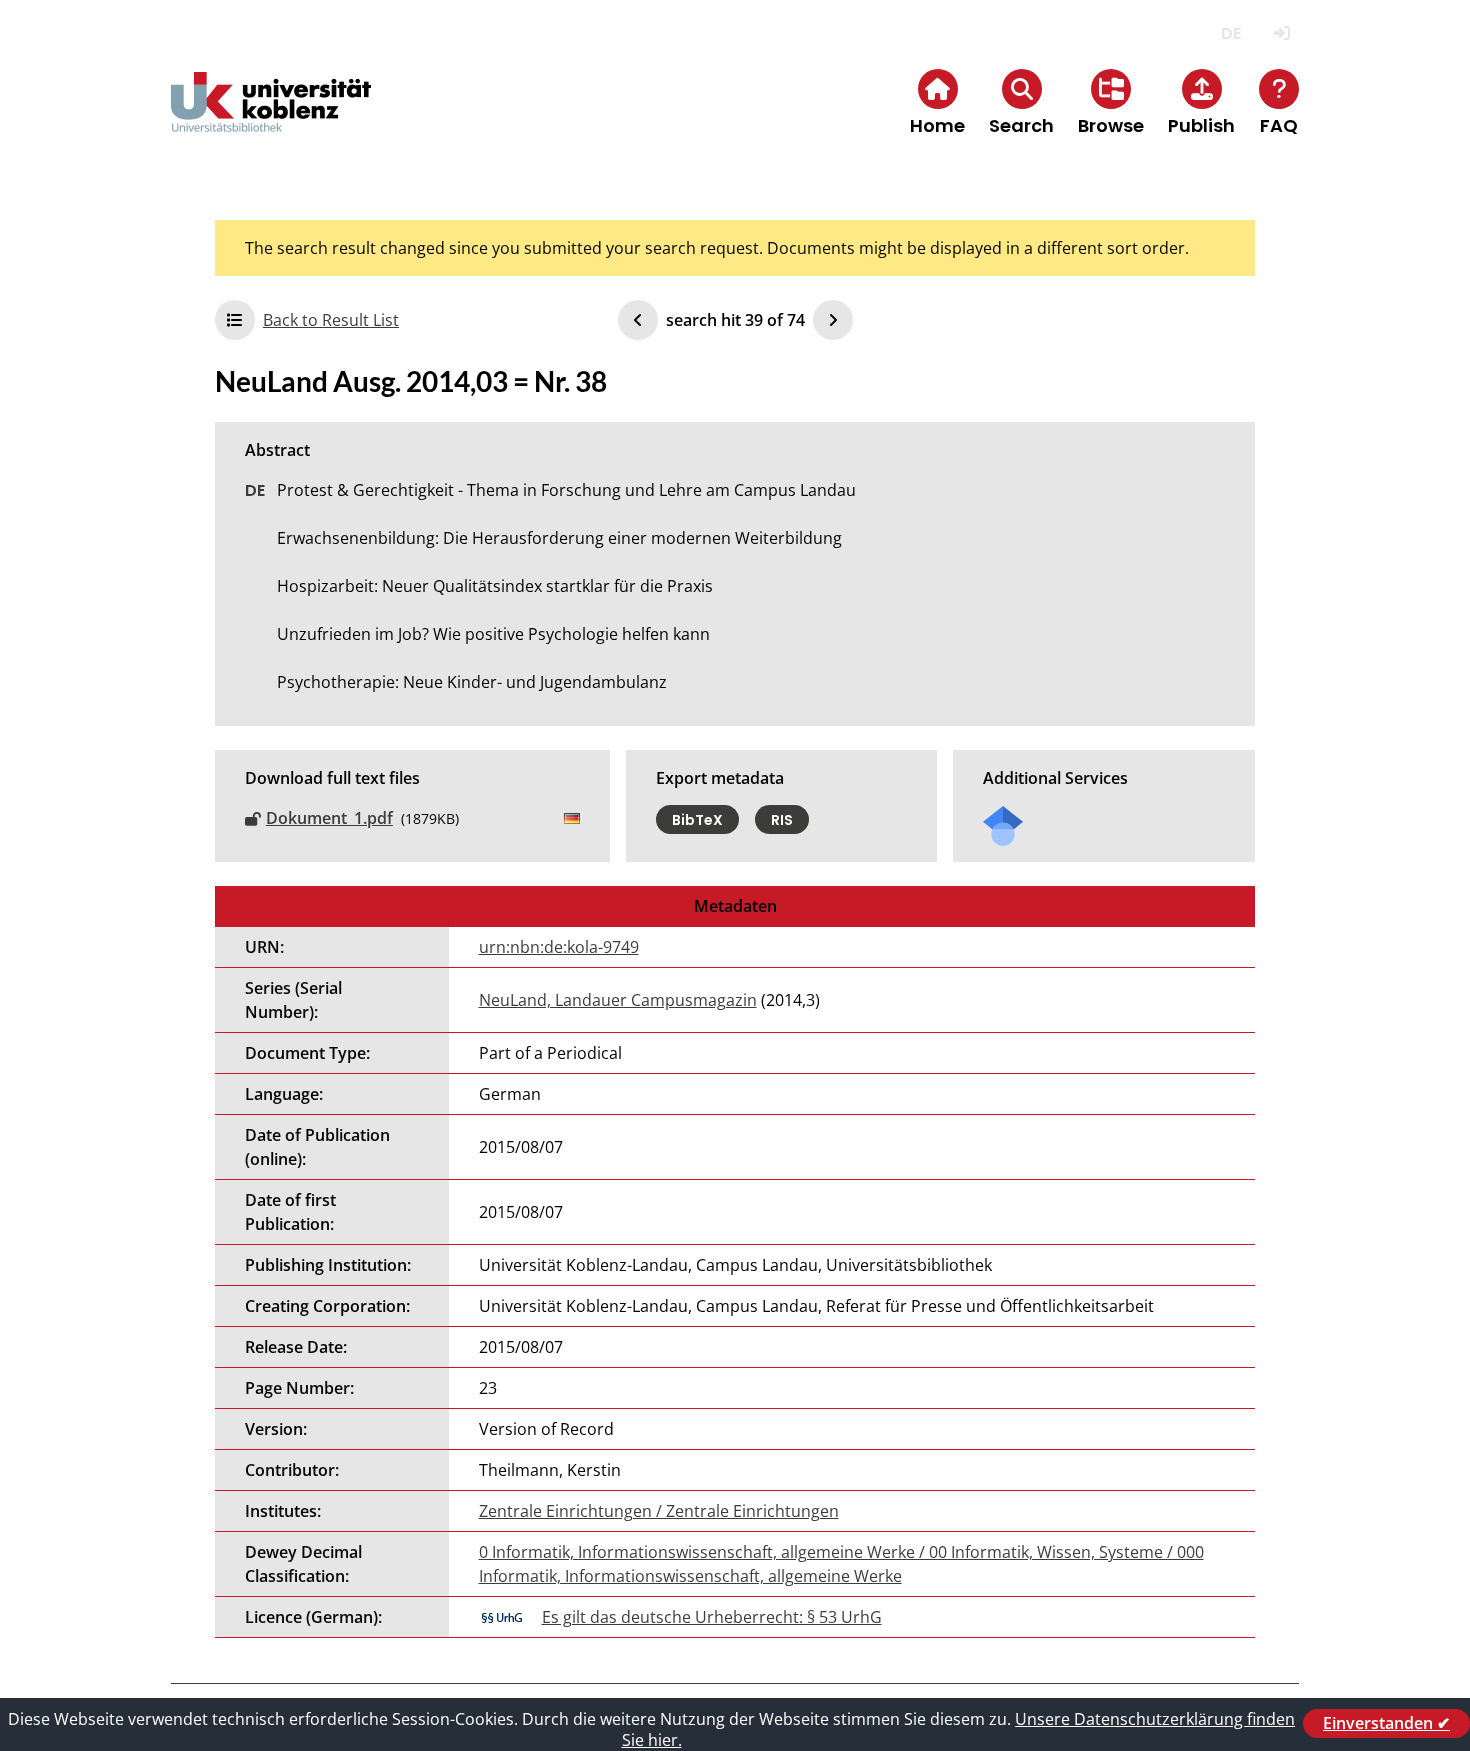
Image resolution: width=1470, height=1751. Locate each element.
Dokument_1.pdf (329, 818)
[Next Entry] (833, 320)
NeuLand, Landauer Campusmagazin (618, 1000)
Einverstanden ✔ (1386, 1723)
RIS (782, 819)
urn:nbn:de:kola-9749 (559, 947)
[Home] (271, 118)
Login (1281, 33)
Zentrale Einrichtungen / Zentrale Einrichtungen (659, 1511)
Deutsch (1230, 33)
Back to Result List (331, 320)
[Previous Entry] (638, 320)
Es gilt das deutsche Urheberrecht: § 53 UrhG (712, 1617)
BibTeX (697, 819)
